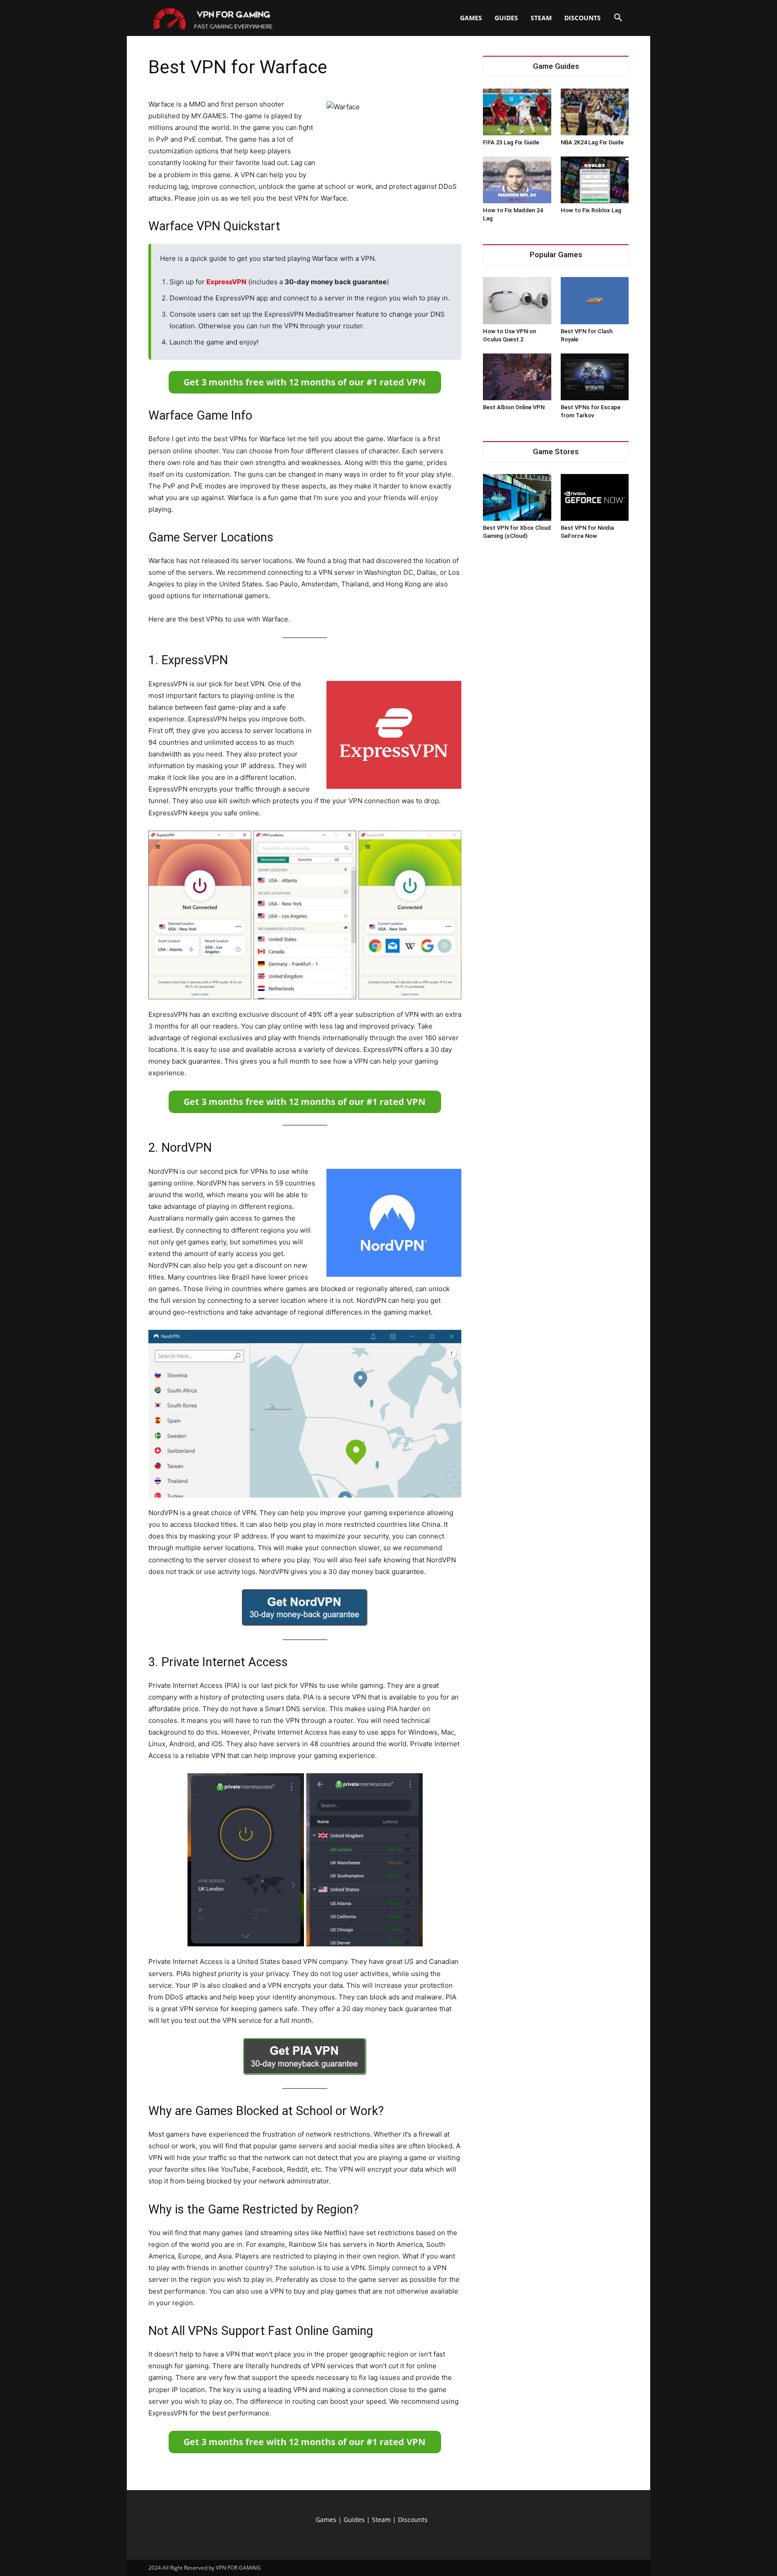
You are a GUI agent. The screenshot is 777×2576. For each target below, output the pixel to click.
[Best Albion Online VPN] (517, 377)
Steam (541, 18)
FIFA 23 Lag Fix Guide (511, 142)
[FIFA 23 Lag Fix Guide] (517, 112)
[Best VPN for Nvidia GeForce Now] (595, 497)
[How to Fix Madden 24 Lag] (517, 180)
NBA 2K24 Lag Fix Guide (592, 142)
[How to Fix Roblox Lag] (595, 180)
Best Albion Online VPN (514, 407)
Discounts (583, 18)
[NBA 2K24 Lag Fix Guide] (595, 112)
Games (471, 18)
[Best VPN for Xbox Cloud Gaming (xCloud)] (517, 497)
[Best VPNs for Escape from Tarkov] (595, 377)
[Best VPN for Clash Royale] (595, 300)
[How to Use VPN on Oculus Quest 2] (517, 300)
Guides (506, 18)
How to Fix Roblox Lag (591, 210)
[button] (618, 19)
